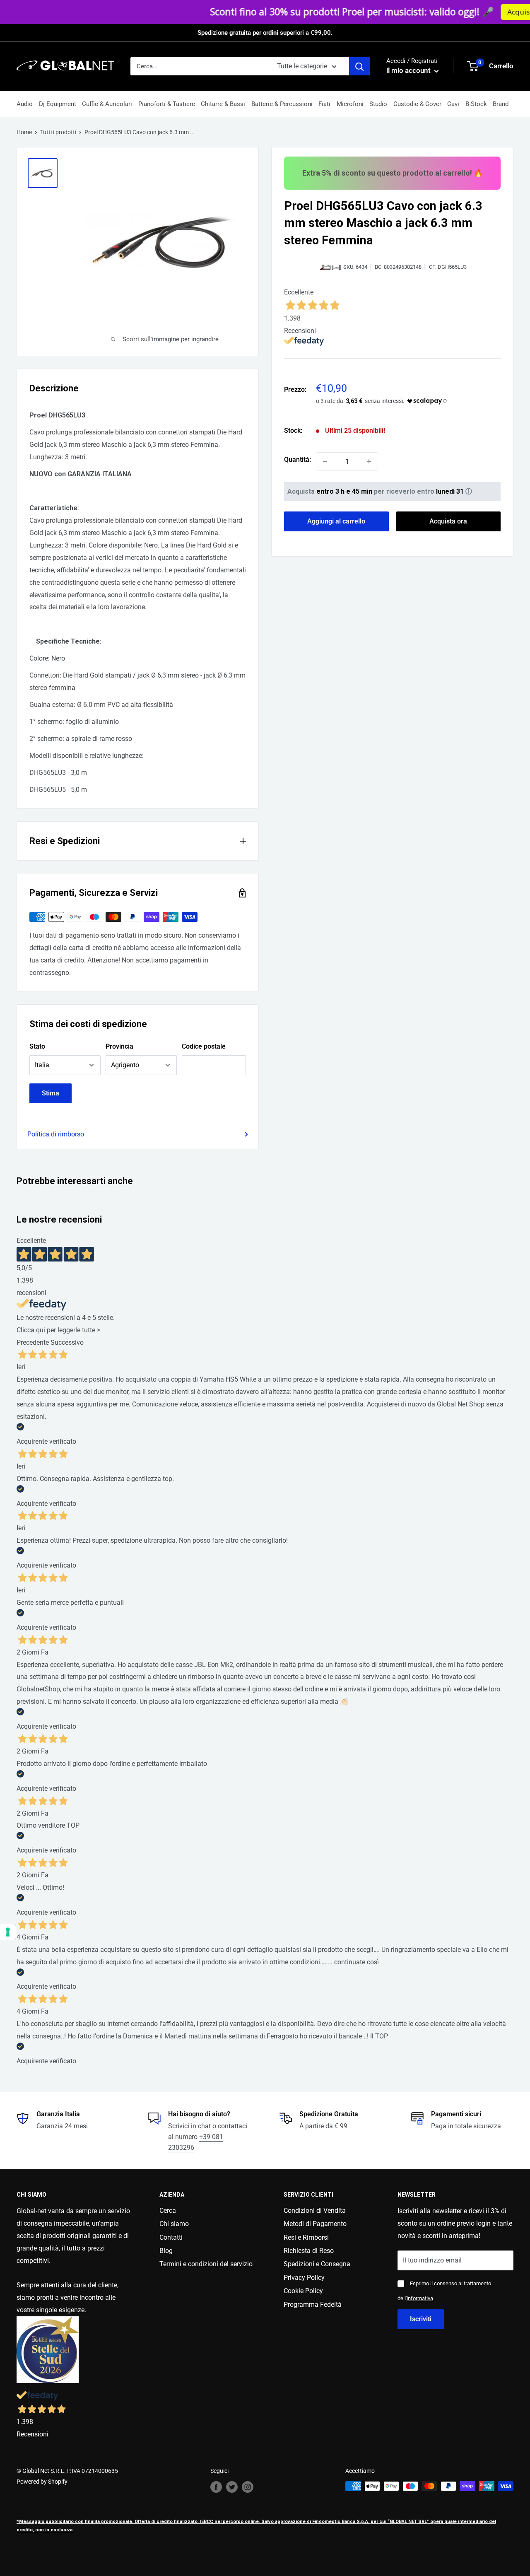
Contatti (171, 2237)
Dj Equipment (58, 104)
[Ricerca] (359, 66)
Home (24, 132)
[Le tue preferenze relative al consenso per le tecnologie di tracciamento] (8, 1932)
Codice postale (204, 1046)
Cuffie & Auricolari (107, 104)
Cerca (168, 2211)
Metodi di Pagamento (315, 2224)
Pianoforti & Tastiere (167, 104)
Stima (51, 1093)
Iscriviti (421, 2319)
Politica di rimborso (56, 1134)
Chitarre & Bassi (223, 104)
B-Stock (476, 104)
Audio (25, 104)
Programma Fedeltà (313, 2305)
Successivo (67, 1342)
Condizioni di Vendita (315, 2211)
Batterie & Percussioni (282, 104)
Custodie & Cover (417, 104)
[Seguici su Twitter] (232, 2487)
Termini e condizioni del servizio (206, 2264)
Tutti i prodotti (58, 132)
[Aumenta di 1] (369, 461)
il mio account (409, 70)
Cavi (453, 104)
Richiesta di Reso (309, 2251)
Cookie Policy (303, 2291)
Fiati (324, 104)
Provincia (119, 1046)
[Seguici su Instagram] (248, 2487)
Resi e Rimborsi (306, 2237)
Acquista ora (434, 12)
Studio (378, 104)
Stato (37, 1046)
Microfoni (350, 104)
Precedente (33, 1342)
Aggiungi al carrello (336, 521)
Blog (166, 2251)
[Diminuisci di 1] (325, 461)
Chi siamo (174, 2224)
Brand (501, 104)
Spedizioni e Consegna (317, 2264)
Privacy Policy (304, 2278)
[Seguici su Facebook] (216, 2487)
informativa (420, 2298)
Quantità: (298, 459)
